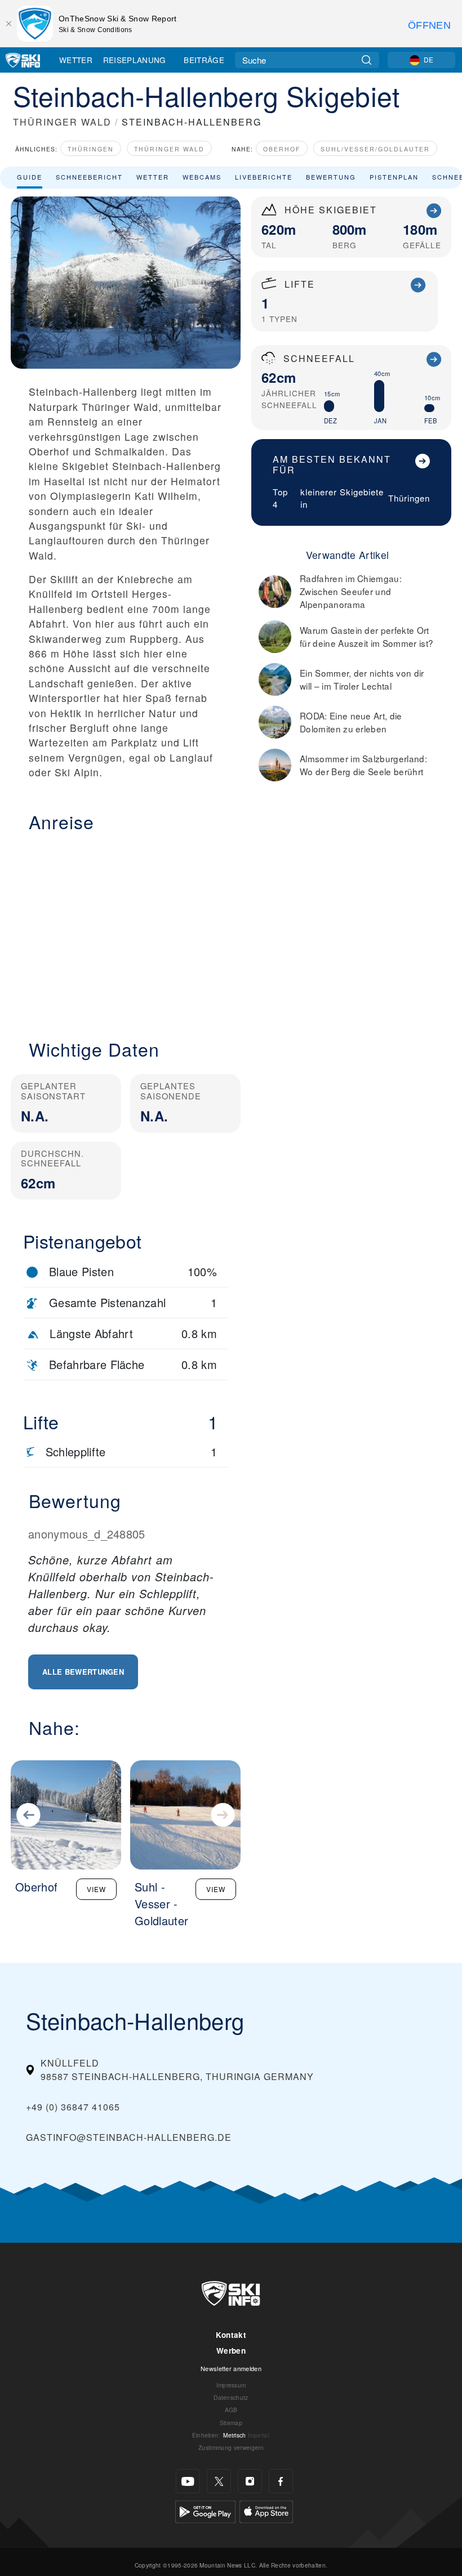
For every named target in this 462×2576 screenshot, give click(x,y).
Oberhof (282, 149)
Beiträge (204, 60)
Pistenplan (394, 177)
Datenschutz (231, 2397)
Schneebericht (89, 177)
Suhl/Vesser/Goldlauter (375, 149)
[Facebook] (281, 2481)
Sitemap (231, 2423)
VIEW (96, 1889)
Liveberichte (264, 177)
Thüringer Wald (169, 149)
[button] (126, 929)
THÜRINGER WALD (62, 122)
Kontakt (231, 2335)
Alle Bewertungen (83, 1672)
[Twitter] (219, 2481)
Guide (30, 177)
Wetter (76, 60)
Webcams (202, 177)
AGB (231, 2410)
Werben (231, 2351)
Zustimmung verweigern (231, 2447)
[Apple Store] (266, 2510)
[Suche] (367, 60)
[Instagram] (250, 2481)
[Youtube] (188, 2481)
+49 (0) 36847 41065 (73, 2107)
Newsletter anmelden (231, 2368)
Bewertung (331, 177)
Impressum (231, 2385)
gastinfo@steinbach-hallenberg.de (129, 2137)
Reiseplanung (135, 60)
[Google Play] (205, 2510)
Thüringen (91, 149)
